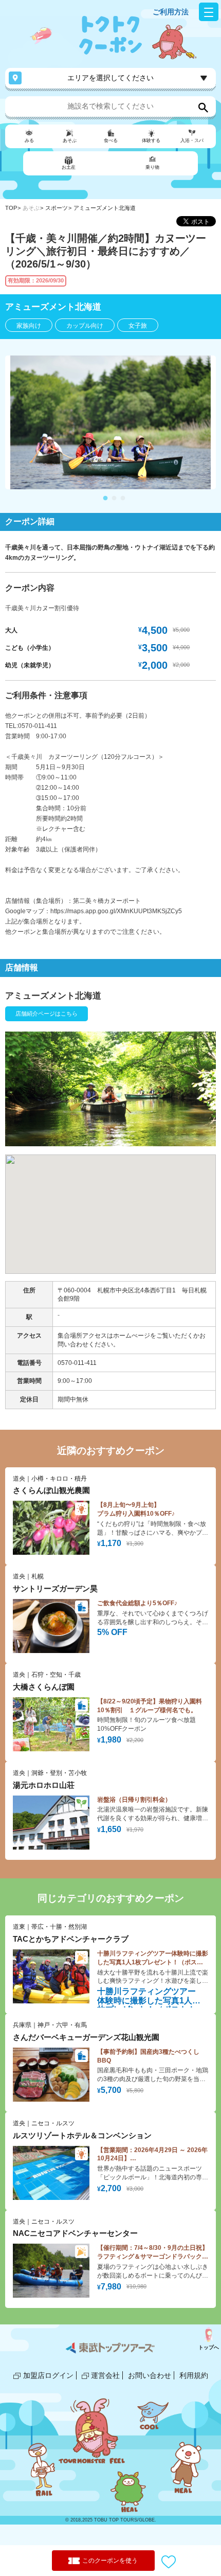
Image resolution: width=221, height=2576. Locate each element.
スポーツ (57, 208)
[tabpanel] (110, 422)
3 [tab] (123, 499)
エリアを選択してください (110, 78)
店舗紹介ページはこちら (47, 1014)
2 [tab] (114, 499)
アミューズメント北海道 (105, 208)
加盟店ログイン (48, 2375)
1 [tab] (105, 499)
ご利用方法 (171, 12)
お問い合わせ (150, 2375)
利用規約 (194, 2375)
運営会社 (105, 2375)
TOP (11, 208)
